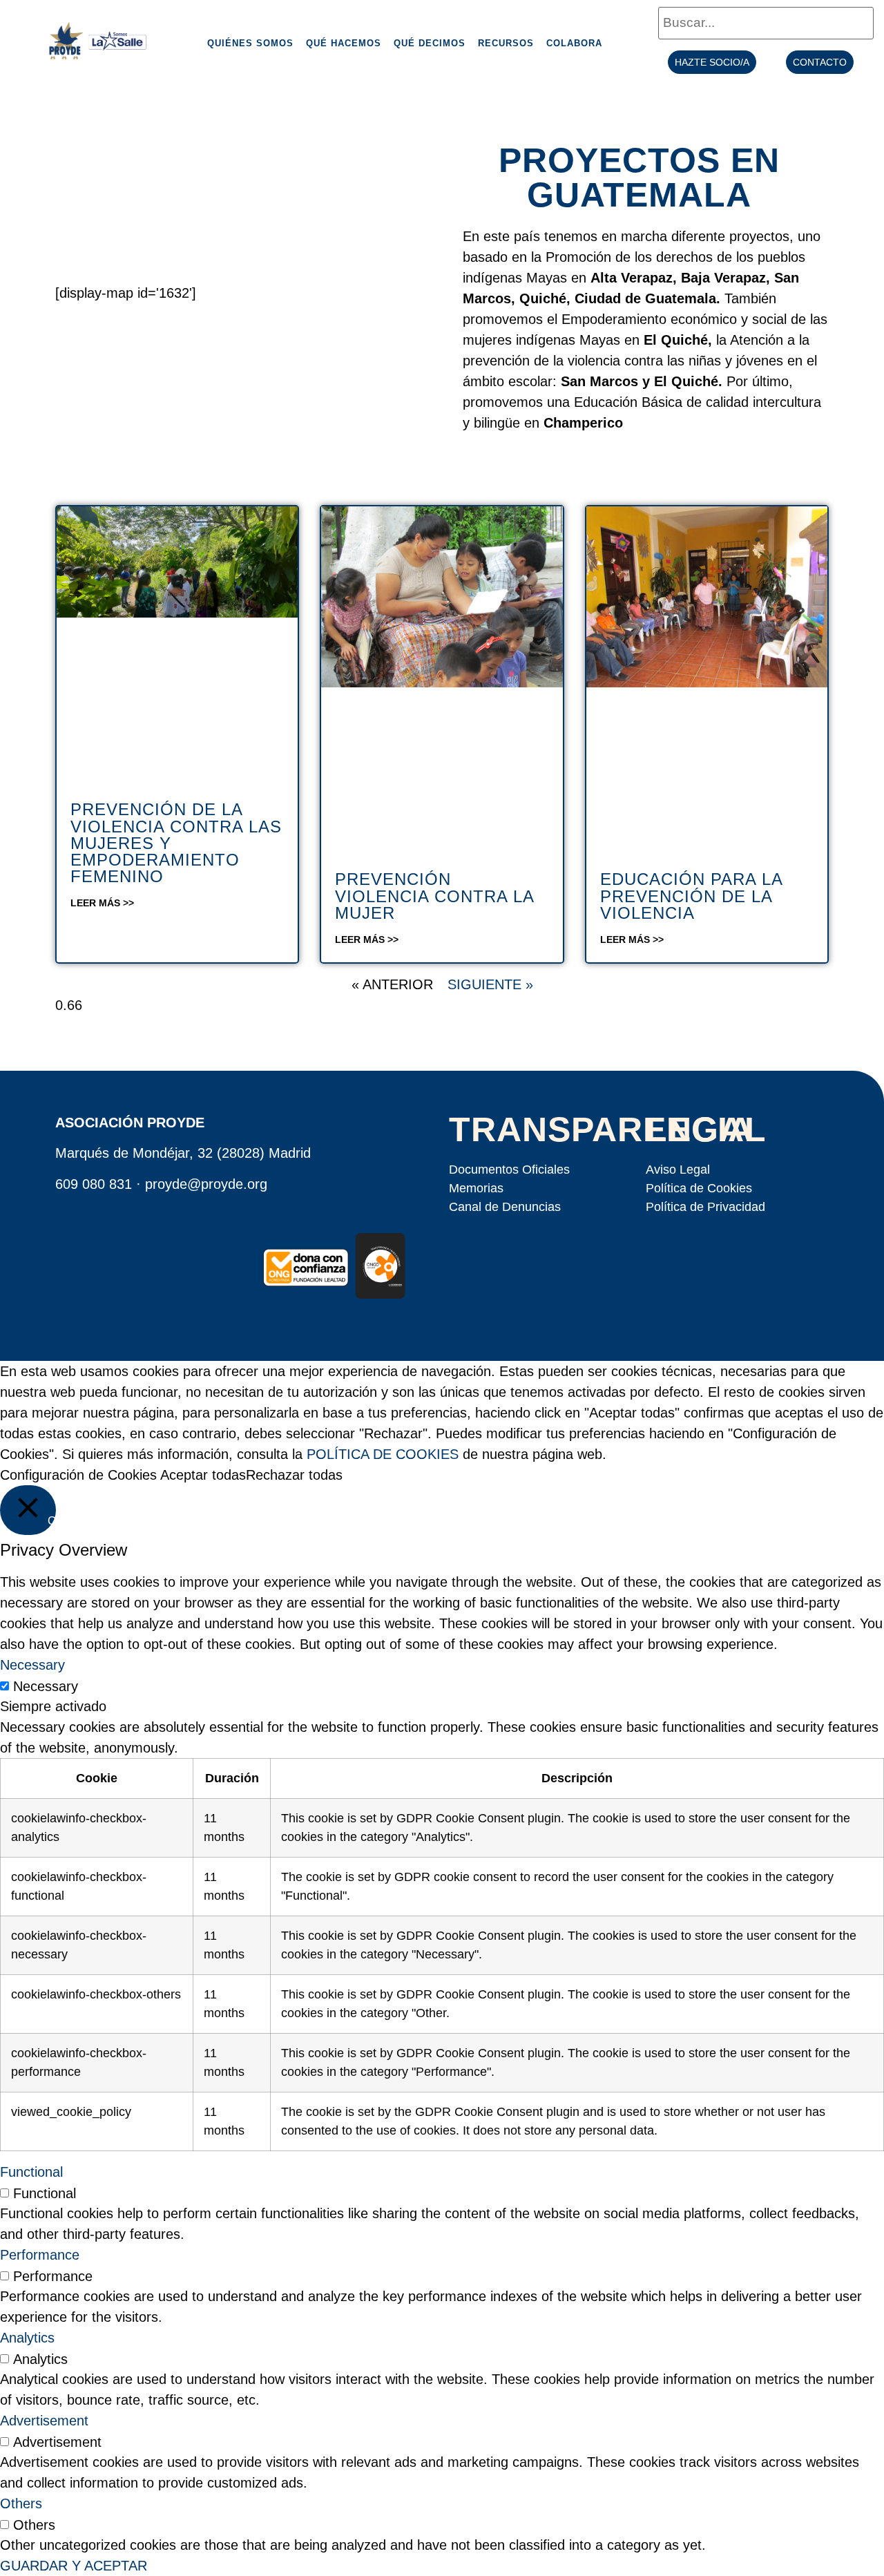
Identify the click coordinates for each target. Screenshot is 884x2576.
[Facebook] (87, 1254)
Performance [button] (40, 2255)
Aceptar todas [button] (203, 1475)
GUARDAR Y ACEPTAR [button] (74, 2566)
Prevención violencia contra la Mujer (434, 896)
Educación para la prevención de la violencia (691, 896)
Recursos (506, 43)
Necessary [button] (32, 1665)
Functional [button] (31, 2172)
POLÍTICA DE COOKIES (383, 1454)
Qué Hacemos (344, 43)
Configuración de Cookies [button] (78, 1475)
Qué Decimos (430, 43)
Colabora (574, 43)
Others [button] (21, 2503)
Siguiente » (490, 984)
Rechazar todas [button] (294, 1475)
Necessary (46, 1686)
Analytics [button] (27, 2338)
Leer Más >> (102, 903)
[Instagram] (213, 1254)
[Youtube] (171, 1254)
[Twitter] (129, 1254)
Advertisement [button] (44, 2421)
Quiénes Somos (250, 43)
